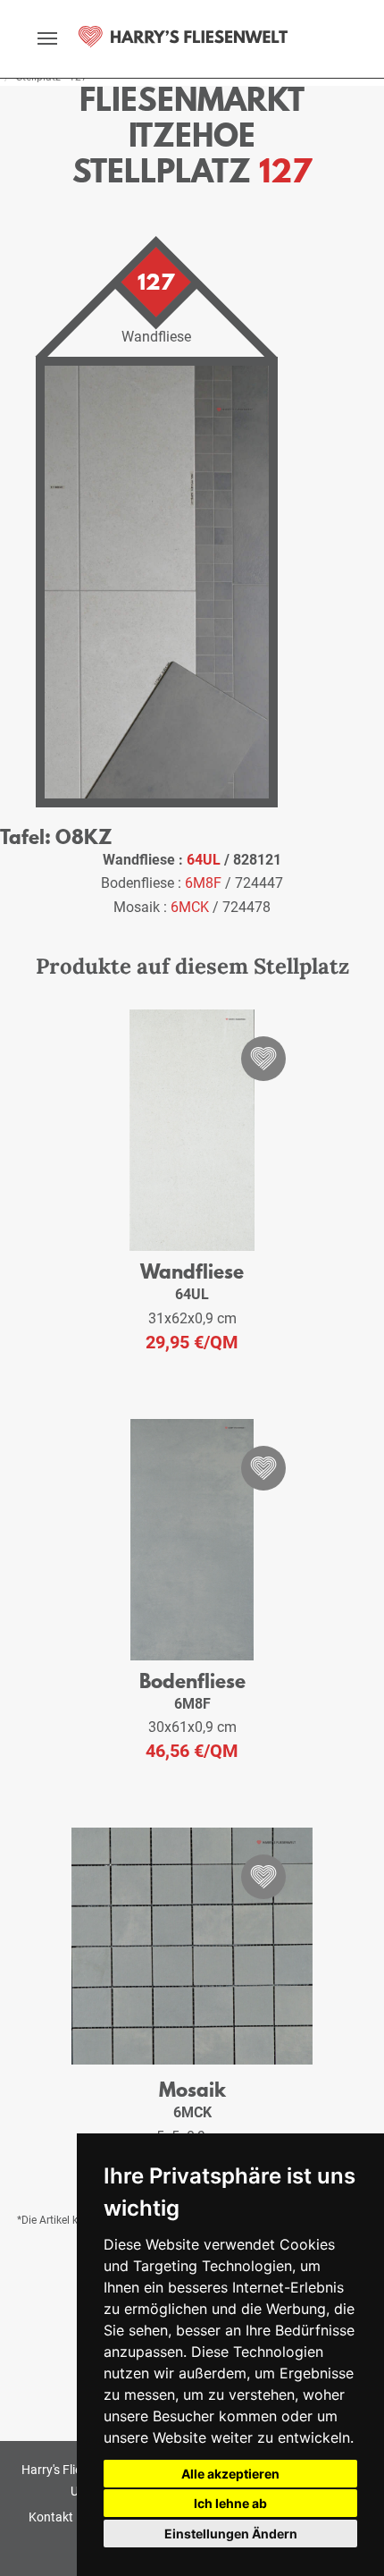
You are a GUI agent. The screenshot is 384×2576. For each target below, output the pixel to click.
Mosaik (192, 2089)
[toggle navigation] (47, 38)
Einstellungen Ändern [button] (231, 2534)
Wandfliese (192, 1271)
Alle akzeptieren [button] (230, 2474)
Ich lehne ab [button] (230, 2503)
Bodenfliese (192, 1681)
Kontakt (51, 2517)
